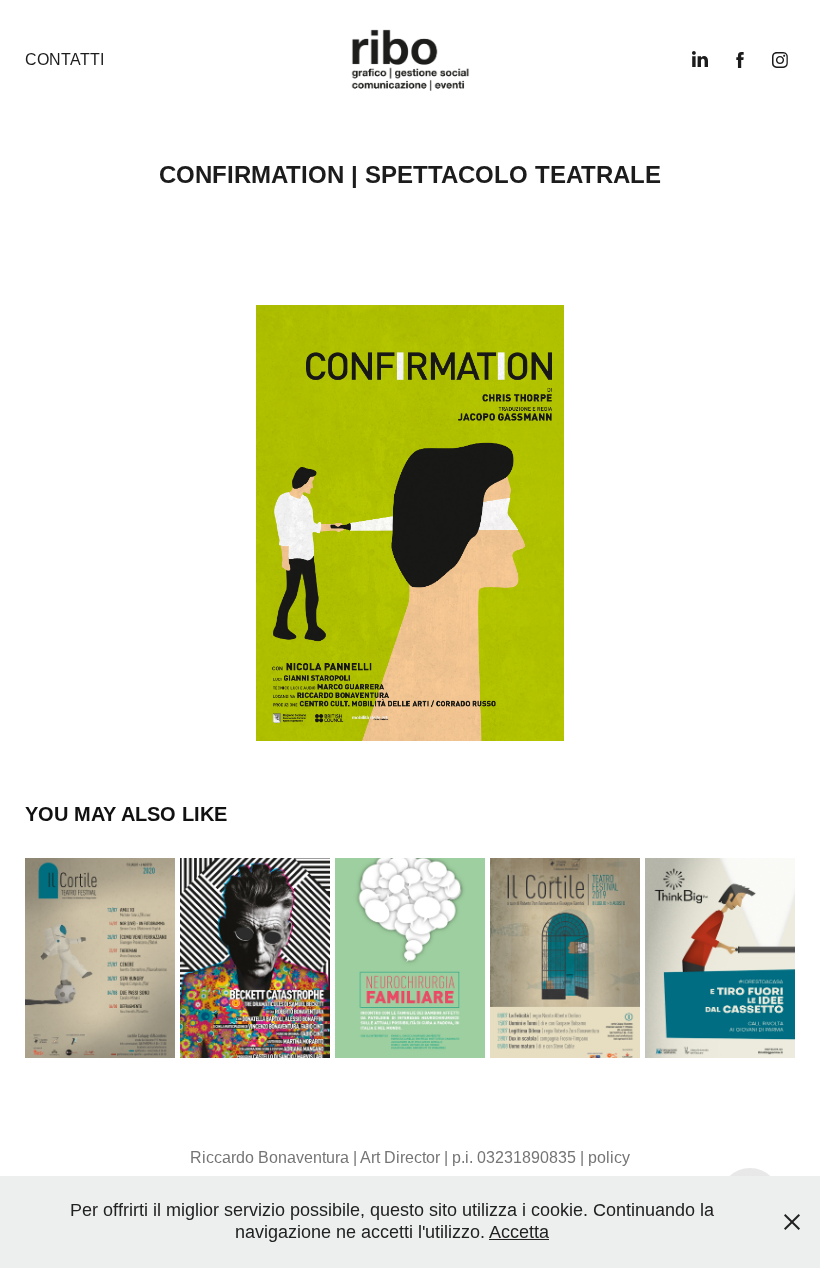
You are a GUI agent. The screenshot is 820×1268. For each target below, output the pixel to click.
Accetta (519, 1232)
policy (609, 1157)
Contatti (64, 59)
